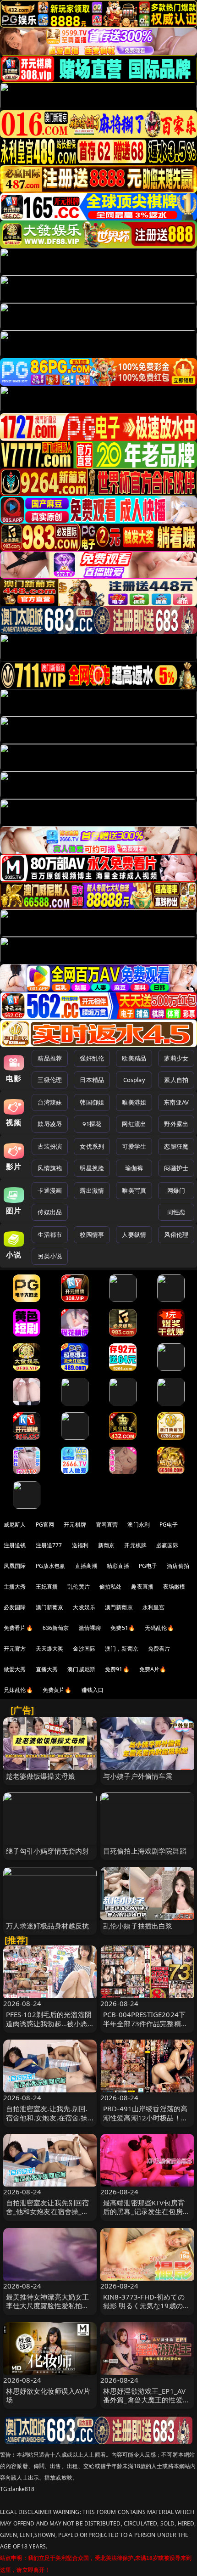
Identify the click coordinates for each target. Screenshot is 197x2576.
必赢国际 (167, 1545)
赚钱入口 (93, 1690)
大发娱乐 (84, 1607)
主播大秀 (15, 1587)
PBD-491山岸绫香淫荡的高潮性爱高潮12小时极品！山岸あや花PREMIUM (145, 2117)
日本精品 (92, 1080)
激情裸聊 (90, 1628)
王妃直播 (47, 1587)
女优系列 (92, 1146)
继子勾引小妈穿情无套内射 (48, 1851)
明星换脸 (92, 1168)
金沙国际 (84, 1649)
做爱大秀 (15, 1669)
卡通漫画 (50, 1190)
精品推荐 (50, 1058)
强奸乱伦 (92, 1058)
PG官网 (45, 1525)
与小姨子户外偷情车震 (138, 1776)
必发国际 (15, 1607)
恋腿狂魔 (176, 1146)
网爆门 (176, 1190)
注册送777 (49, 1545)
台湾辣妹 (50, 1102)
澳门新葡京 (50, 1607)
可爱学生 (134, 1146)
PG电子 (169, 1525)
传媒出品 (50, 1212)
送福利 (80, 1545)
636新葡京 (56, 1628)
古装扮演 (50, 1146)
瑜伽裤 (134, 1168)
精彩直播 (118, 1566)
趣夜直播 (142, 1587)
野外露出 (176, 1124)
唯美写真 (134, 1190)
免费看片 (159, 1649)
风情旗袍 (50, 1168)
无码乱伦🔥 (159, 1628)
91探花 (92, 1124)
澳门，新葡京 (122, 1649)
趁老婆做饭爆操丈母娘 (41, 1776)
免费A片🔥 (153, 1669)
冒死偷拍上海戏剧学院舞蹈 (145, 1851)
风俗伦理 (176, 1234)
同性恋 (176, 1212)
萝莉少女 (176, 1058)
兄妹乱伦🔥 (18, 1690)
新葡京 (106, 1545)
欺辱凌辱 (50, 1124)
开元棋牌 (75, 1525)
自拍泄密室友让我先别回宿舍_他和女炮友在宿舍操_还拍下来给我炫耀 (48, 2211)
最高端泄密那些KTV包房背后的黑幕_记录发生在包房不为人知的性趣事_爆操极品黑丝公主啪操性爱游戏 (146, 2216)
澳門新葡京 (119, 1607)
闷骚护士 (176, 1168)
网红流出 (134, 1124)
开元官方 (15, 1649)
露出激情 (92, 1190)
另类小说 (50, 1256)
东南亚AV (176, 1102)
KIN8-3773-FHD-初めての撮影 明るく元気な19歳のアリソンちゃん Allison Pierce (147, 2305)
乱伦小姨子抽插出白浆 (138, 1926)
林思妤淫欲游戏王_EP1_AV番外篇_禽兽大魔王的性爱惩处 (146, 2400)
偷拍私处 (111, 1587)
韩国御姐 (92, 1102)
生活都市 (50, 1234)
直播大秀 (47, 1669)
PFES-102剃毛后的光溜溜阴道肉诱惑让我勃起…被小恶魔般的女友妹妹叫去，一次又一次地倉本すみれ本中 (49, 2028)
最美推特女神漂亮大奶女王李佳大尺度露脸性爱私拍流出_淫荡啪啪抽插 (48, 2305)
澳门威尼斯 (81, 1669)
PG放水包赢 (51, 1566)
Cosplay (134, 1080)
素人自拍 (176, 1080)
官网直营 (107, 1525)
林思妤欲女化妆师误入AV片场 (48, 2395)
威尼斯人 (15, 1525)
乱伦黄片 (79, 1587)
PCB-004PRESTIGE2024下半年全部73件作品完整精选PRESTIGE (145, 2023)
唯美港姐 (134, 1102)
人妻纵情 (134, 1234)
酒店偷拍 (178, 1566)
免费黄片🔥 (57, 1690)
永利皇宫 (154, 1607)
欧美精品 (134, 1058)
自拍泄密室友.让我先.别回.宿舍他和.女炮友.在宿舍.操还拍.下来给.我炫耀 (47, 2117)
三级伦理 (50, 1080)
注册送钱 (15, 1545)
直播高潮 (86, 1566)
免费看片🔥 (18, 1628)
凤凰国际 (15, 1566)
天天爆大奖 (50, 1649)
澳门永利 (139, 1525)
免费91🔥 (117, 1669)
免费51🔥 (123, 1628)
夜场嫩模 (174, 1587)
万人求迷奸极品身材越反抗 (48, 1926)
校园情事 (92, 1234)
